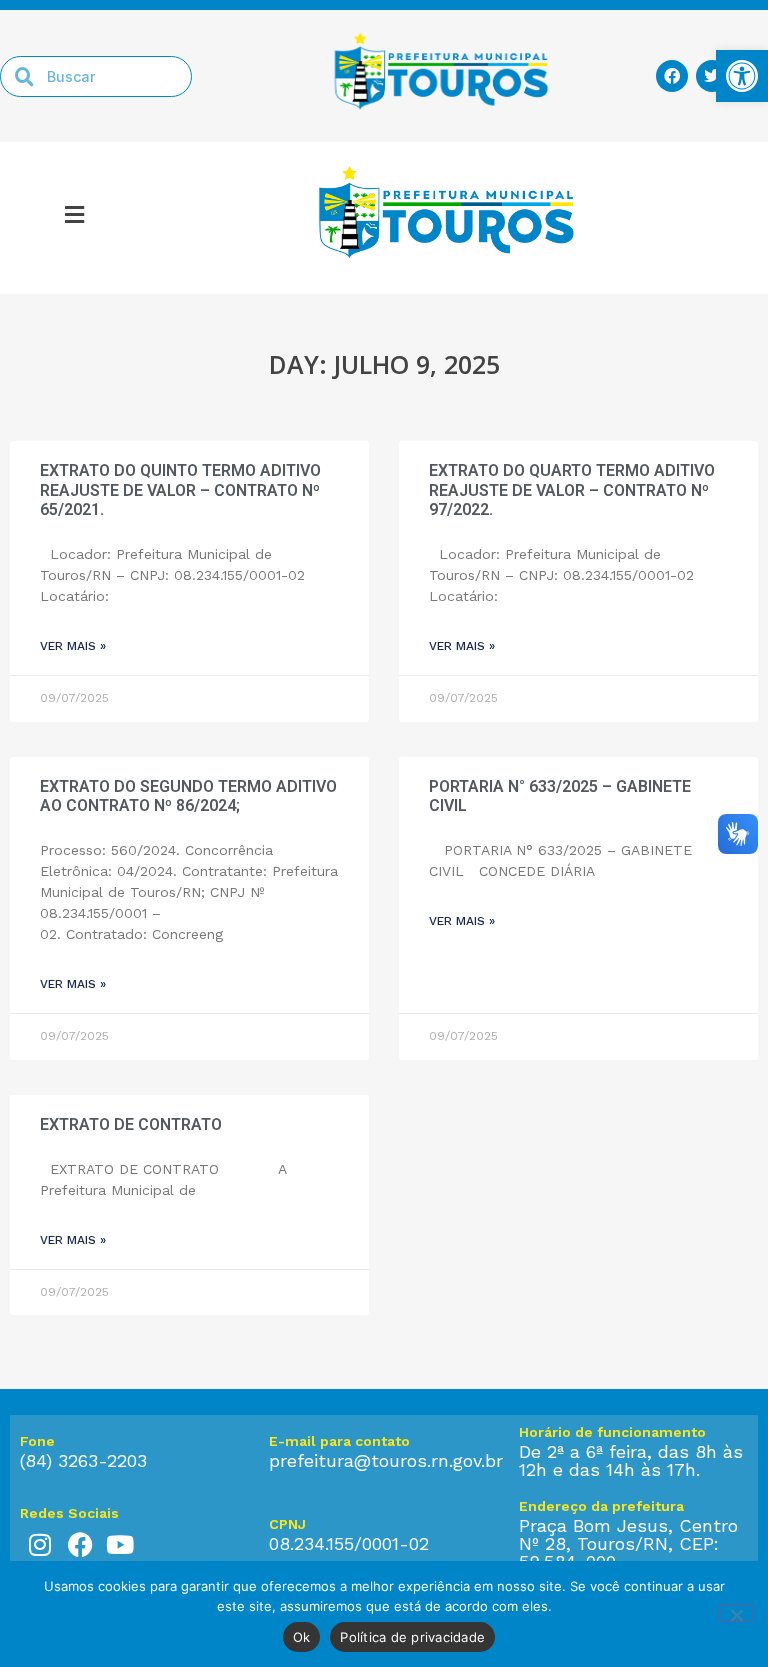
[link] (742, 76)
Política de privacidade (412, 1637)
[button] (75, 218)
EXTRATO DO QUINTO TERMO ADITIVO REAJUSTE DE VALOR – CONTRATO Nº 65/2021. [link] (180, 489)
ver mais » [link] (73, 646)
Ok (302, 1637)
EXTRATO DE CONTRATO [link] (135, 1124)
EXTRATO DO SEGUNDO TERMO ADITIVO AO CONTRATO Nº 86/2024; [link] (188, 796)
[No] (736, 1613)
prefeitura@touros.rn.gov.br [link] (386, 1460)
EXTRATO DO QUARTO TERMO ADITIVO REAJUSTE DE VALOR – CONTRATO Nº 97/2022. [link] (572, 489)
